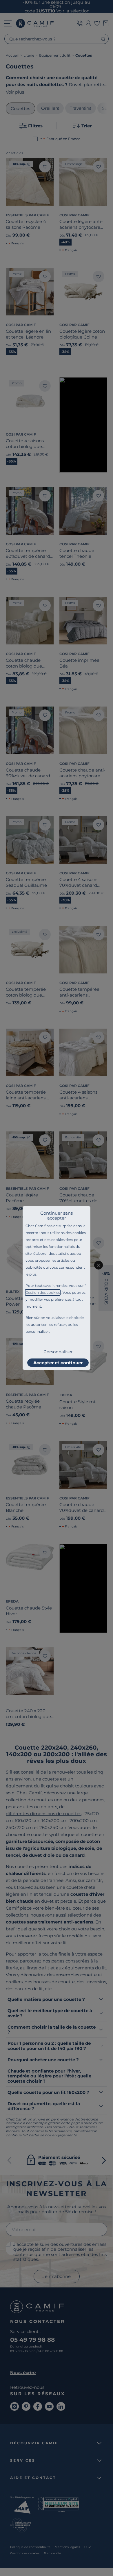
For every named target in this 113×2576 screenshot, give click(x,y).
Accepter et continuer (58, 1363)
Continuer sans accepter (57, 1215)
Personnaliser (58, 1352)
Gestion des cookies (43, 1292)
